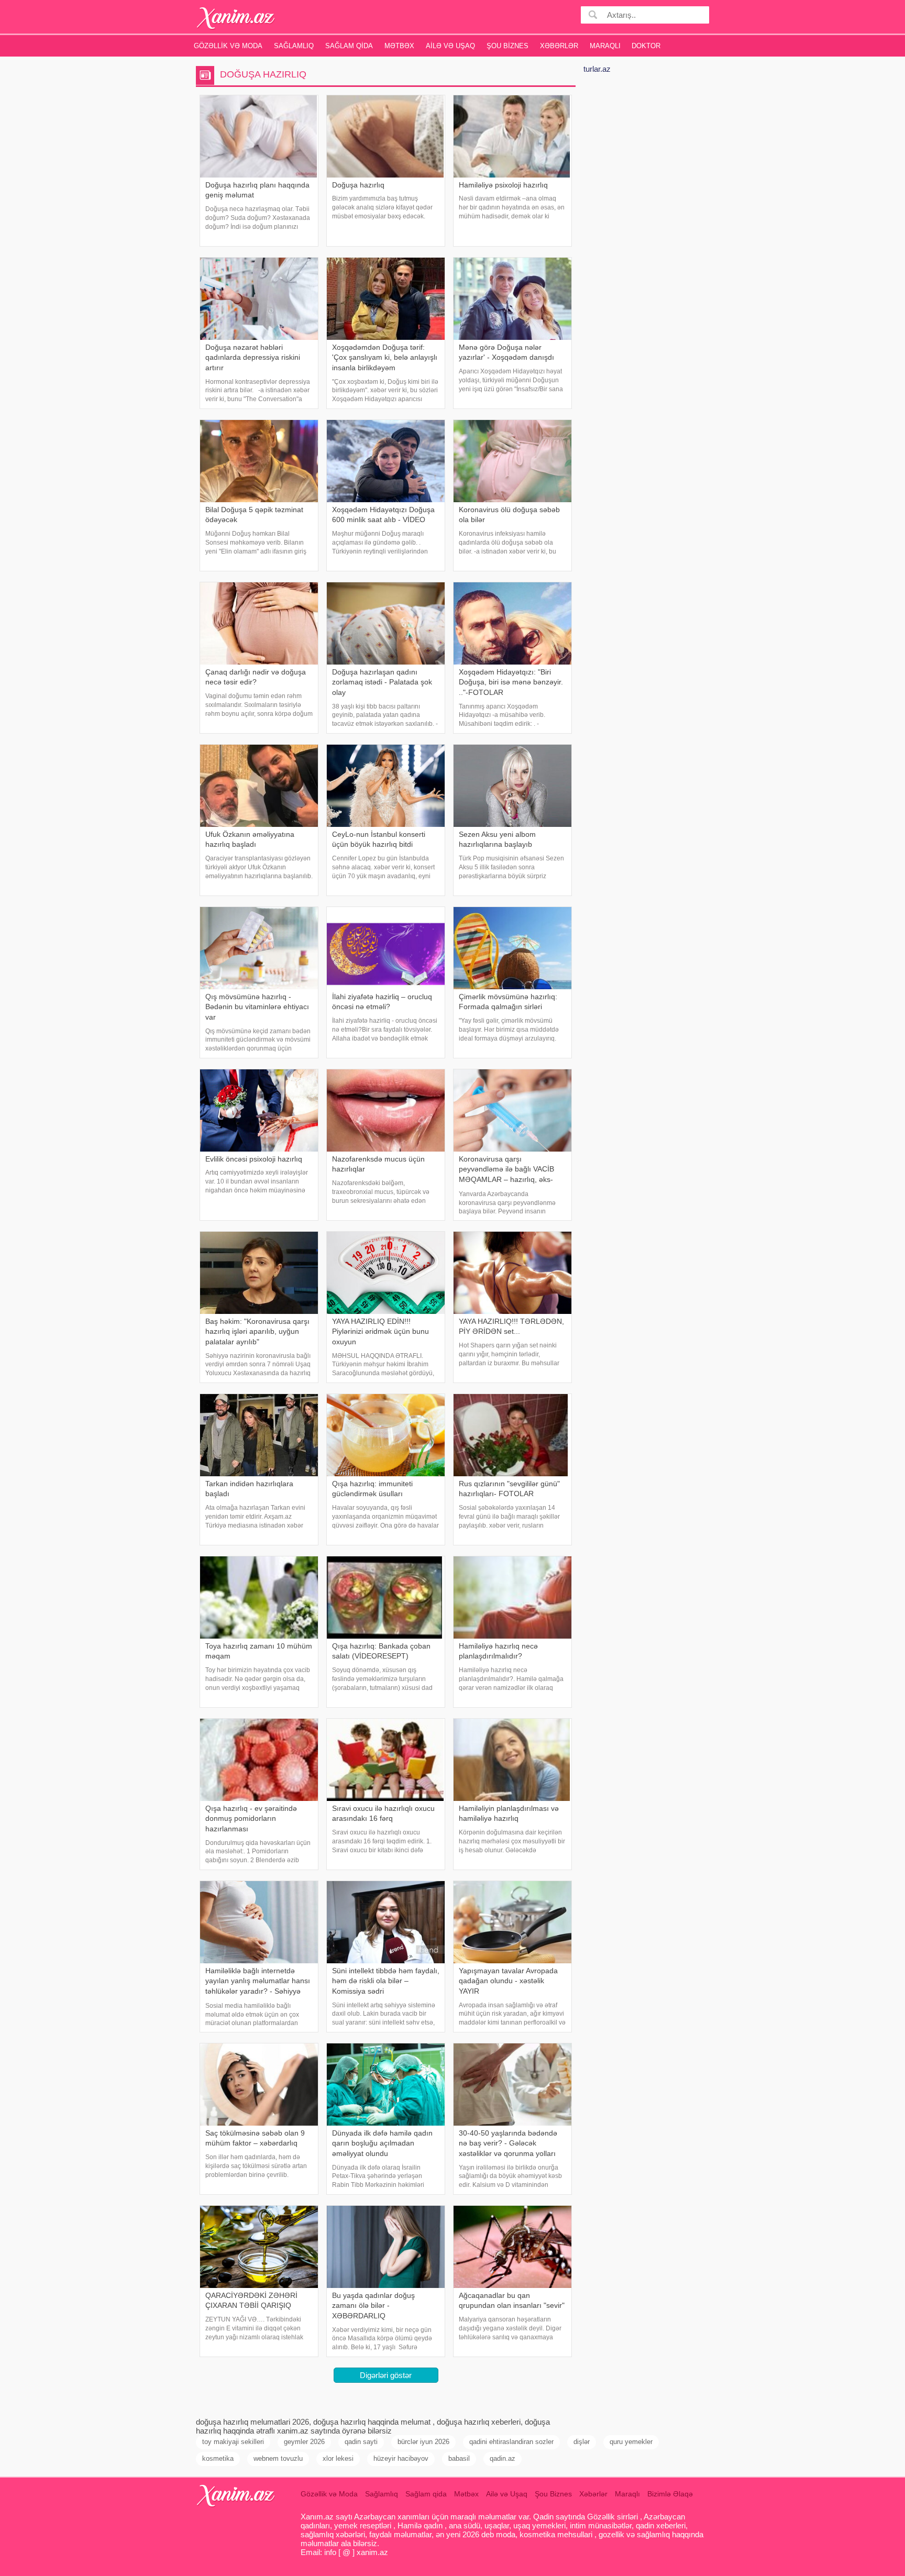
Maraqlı (605, 46)
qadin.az (503, 2458)
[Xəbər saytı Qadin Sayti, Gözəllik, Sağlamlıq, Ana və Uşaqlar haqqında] (236, 18)
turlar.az (597, 69)
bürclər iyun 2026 (423, 2442)
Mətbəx (399, 46)
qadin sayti (361, 2442)
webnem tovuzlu (278, 2458)
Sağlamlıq (294, 46)
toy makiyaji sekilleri (233, 2442)
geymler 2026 (304, 2442)
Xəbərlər (559, 46)
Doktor (646, 46)
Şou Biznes (507, 46)
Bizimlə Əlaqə (670, 2494)
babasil (459, 2458)
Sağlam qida (349, 46)
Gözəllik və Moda (228, 46)
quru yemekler (631, 2442)
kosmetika (218, 2458)
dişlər (582, 2442)
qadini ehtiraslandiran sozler (511, 2442)
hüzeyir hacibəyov (401, 2458)
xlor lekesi (338, 2458)
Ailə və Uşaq (450, 46)
